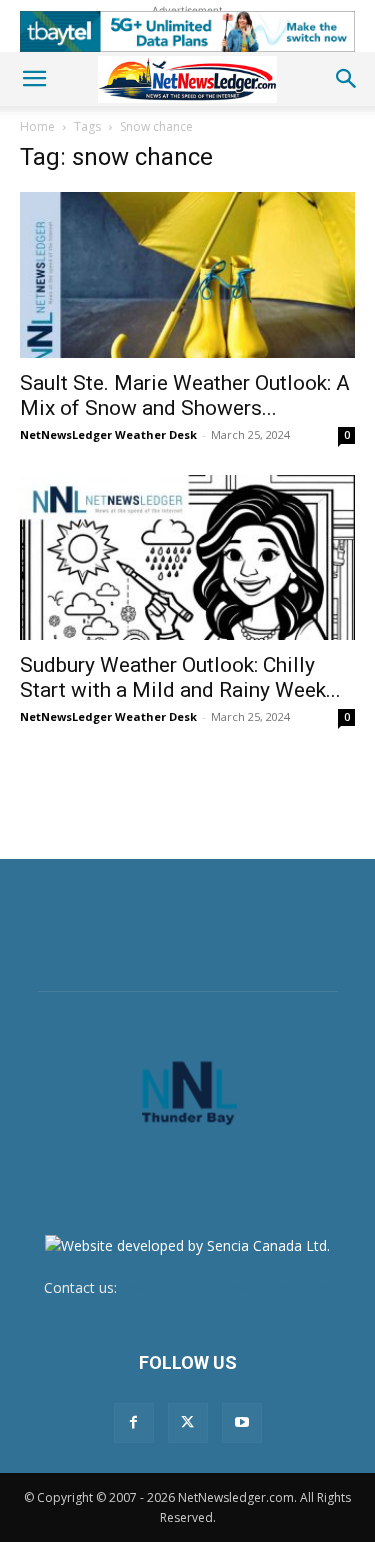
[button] (34, 79)
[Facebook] (134, 1423)
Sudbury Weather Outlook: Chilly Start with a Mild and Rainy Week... (180, 677)
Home (37, 126)
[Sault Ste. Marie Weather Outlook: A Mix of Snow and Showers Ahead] (187, 274)
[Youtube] (242, 1423)
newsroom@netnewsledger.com (226, 1287)
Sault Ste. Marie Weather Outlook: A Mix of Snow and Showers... (185, 395)
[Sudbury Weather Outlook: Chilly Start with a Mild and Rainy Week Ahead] (187, 557)
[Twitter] (188, 1423)
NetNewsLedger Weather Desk (108, 434)
